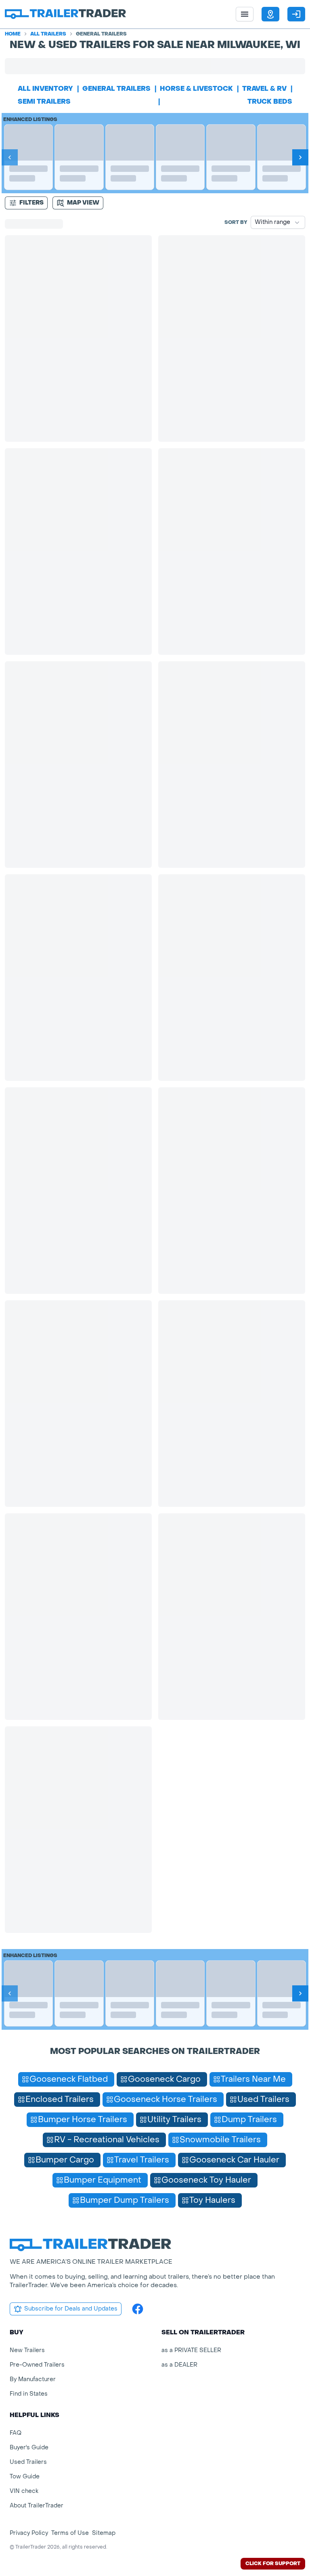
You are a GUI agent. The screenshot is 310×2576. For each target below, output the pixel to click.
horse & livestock (196, 89)
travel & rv (264, 89)
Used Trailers (28, 2462)
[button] (270, 14)
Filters (31, 203)
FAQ (16, 2433)
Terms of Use (70, 2533)
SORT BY (236, 222)
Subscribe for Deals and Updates (71, 2309)
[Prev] (10, 157)
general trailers (116, 89)
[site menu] (245, 14)
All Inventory (45, 89)
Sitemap (104, 2533)
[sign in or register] (296, 14)
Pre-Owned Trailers (37, 2365)
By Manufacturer (33, 2379)
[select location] (270, 14)
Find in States (29, 2394)
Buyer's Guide (29, 2448)
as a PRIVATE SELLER (191, 2350)
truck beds (270, 101)
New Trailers (27, 2350)
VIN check (24, 2491)
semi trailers (44, 101)
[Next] (300, 157)
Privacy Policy (29, 2533)
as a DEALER (179, 2365)
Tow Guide (25, 2477)
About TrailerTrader (37, 2506)
